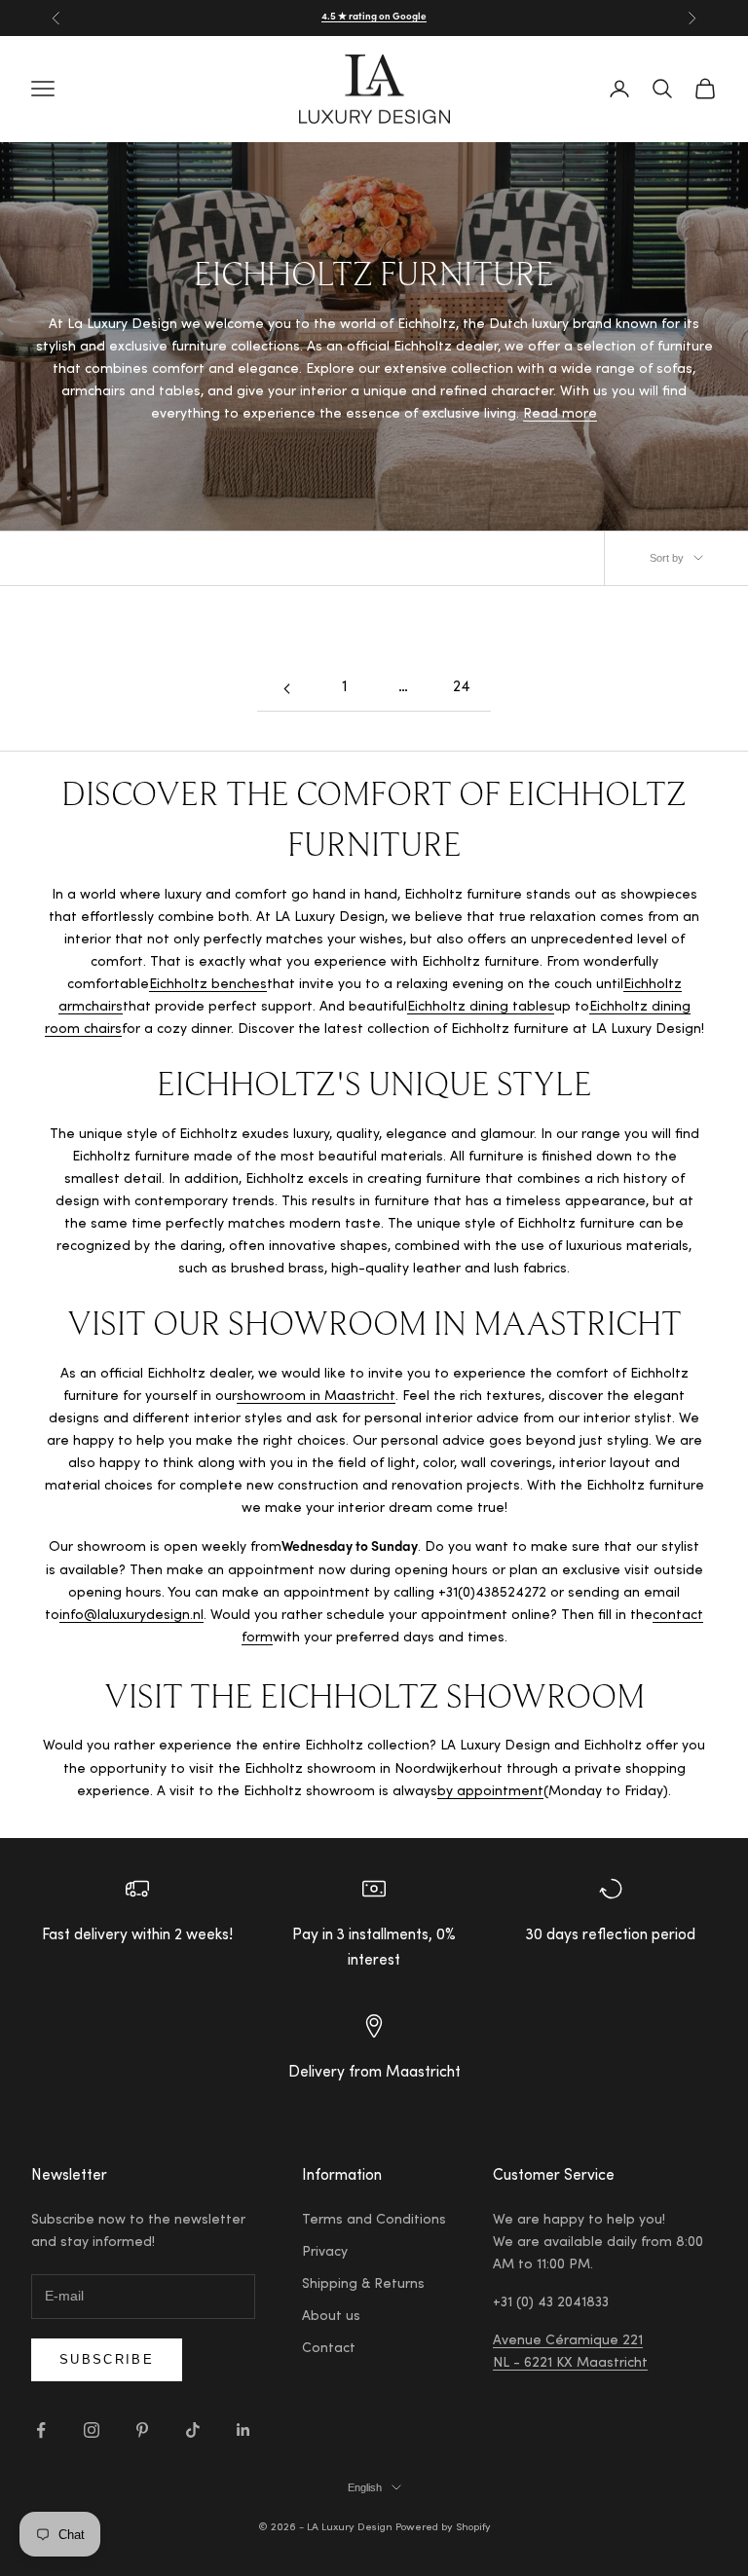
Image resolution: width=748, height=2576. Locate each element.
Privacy (325, 2253)
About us (331, 2317)
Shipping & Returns (363, 2285)
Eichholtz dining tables (481, 1008)
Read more (560, 415)
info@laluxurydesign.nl (131, 1616)
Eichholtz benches (208, 985)
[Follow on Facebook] (41, 2430)
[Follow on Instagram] (92, 2430)
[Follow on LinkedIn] (243, 2430)
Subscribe (107, 2359)
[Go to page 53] (286, 689)
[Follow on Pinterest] (142, 2430)
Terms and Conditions (374, 2221)
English (365, 2487)
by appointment (490, 1792)
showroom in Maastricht (316, 1397)
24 (462, 688)
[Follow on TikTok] (193, 2430)
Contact (329, 2349)
